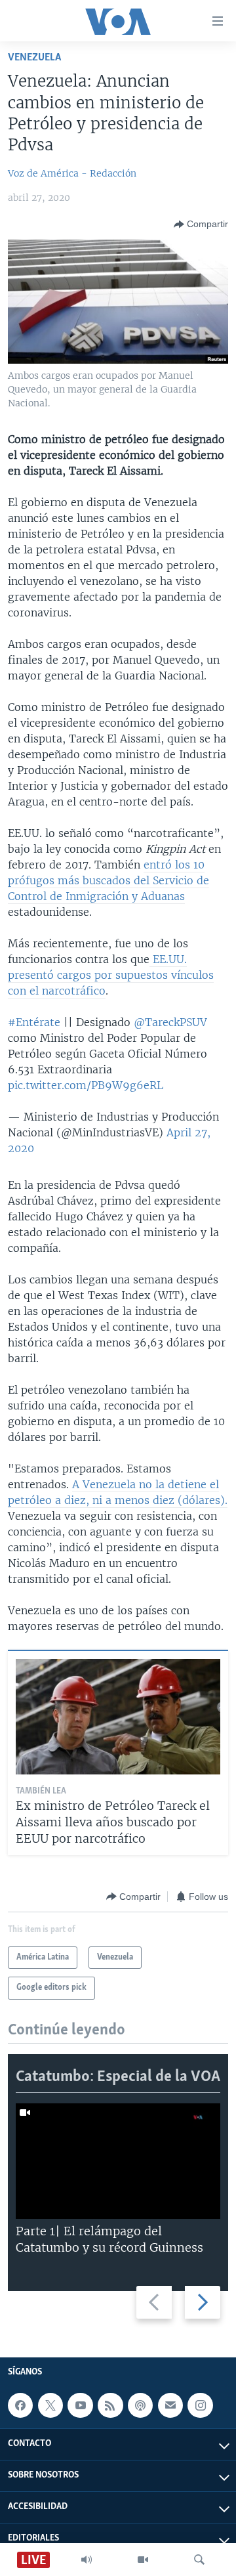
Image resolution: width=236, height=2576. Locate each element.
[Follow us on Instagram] (200, 2405)
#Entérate (34, 1022)
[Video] (143, 2560)
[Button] (201, 225)
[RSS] (110, 2405)
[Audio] (87, 2560)
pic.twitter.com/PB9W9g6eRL (86, 1085)
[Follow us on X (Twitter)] (50, 2405)
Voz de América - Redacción (72, 173)
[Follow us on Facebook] (20, 2405)
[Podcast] (140, 2405)
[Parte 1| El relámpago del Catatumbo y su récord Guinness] (118, 2161)
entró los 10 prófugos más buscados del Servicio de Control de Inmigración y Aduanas (108, 880)
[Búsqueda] (199, 2560)
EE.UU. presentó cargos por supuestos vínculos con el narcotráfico (111, 975)
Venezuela (34, 57)
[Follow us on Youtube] (80, 2405)
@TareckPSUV (170, 1022)
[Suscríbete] (170, 2405)
